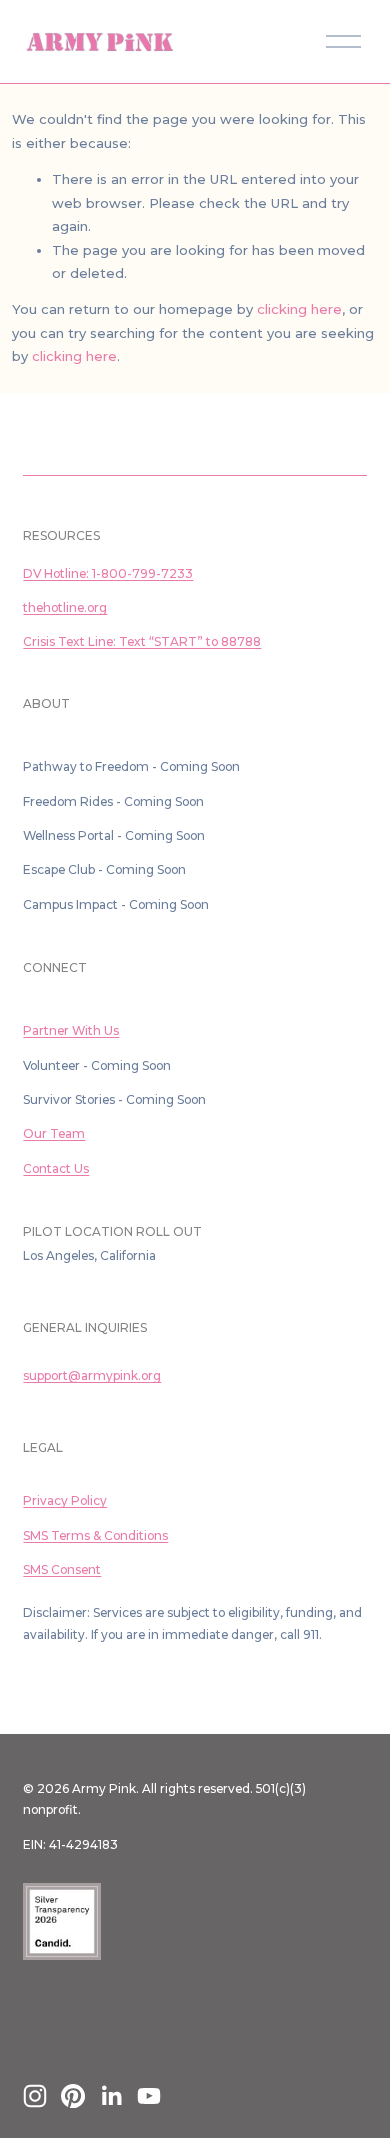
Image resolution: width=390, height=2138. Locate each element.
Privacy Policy (65, 1500)
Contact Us (56, 1168)
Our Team (54, 1133)
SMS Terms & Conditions (95, 1535)
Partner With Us (71, 1030)
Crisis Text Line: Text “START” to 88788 (142, 641)
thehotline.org (65, 607)
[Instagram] (35, 2096)
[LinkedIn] (111, 2096)
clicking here (299, 309)
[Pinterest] (73, 2096)
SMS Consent (62, 1569)
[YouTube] (149, 2096)
